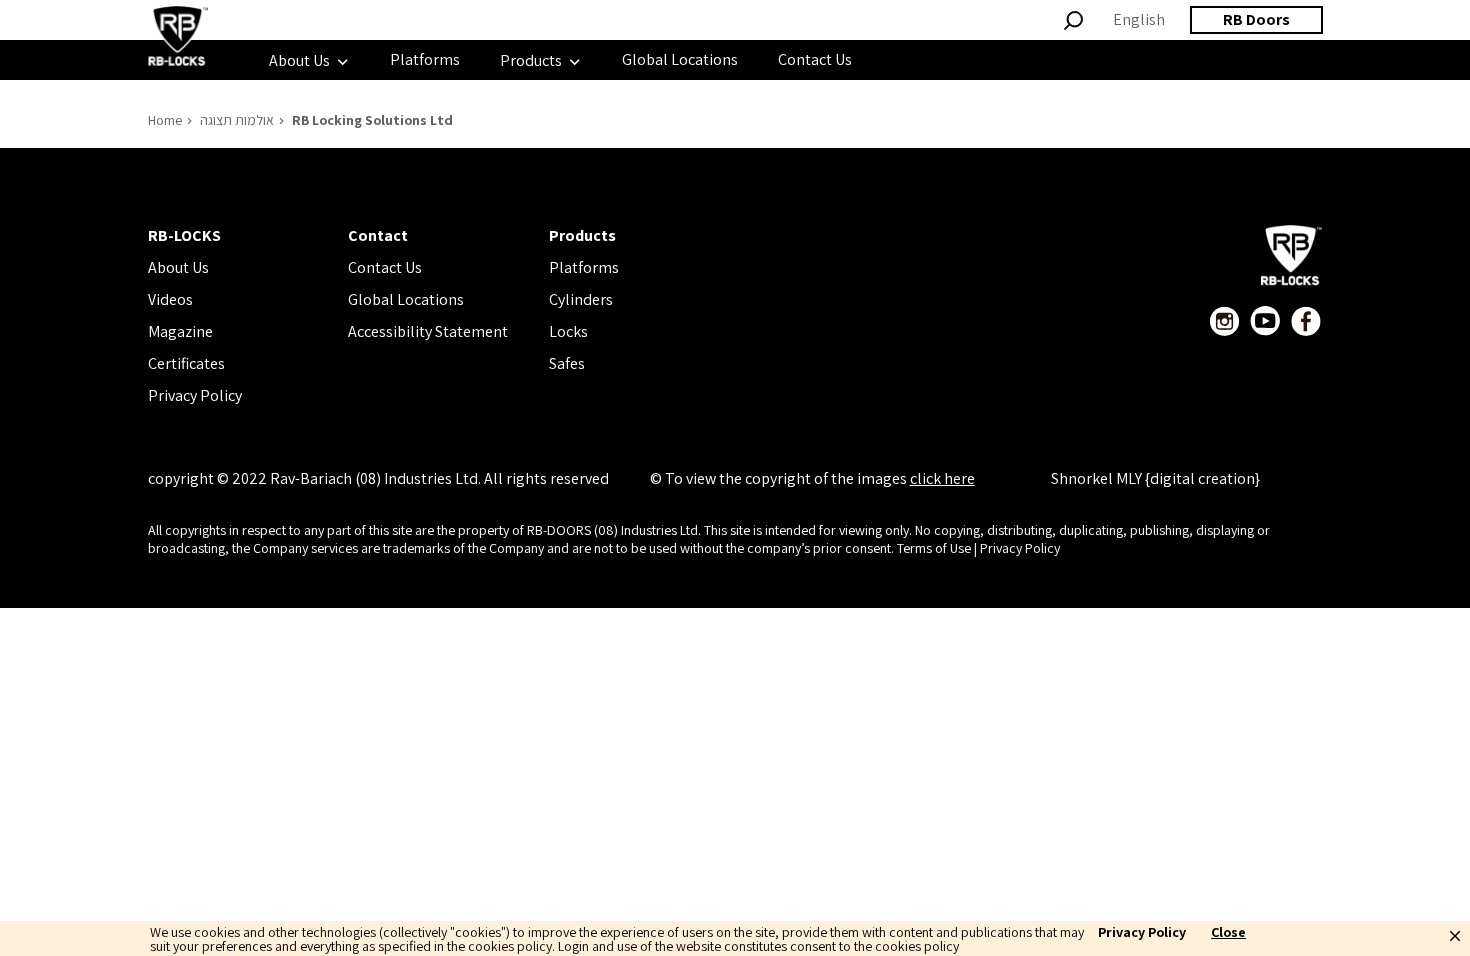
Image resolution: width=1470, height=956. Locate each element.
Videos (170, 299)
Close (1228, 933)
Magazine (180, 331)
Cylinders (581, 299)
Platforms (584, 267)
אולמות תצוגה (237, 120)
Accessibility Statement (428, 331)
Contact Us (385, 267)
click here (942, 478)
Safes (567, 363)
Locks (568, 331)
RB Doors (1256, 19)
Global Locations (406, 299)
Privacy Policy (195, 395)
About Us (178, 267)
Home (165, 120)
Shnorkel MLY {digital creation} (1155, 478)
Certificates (186, 363)
